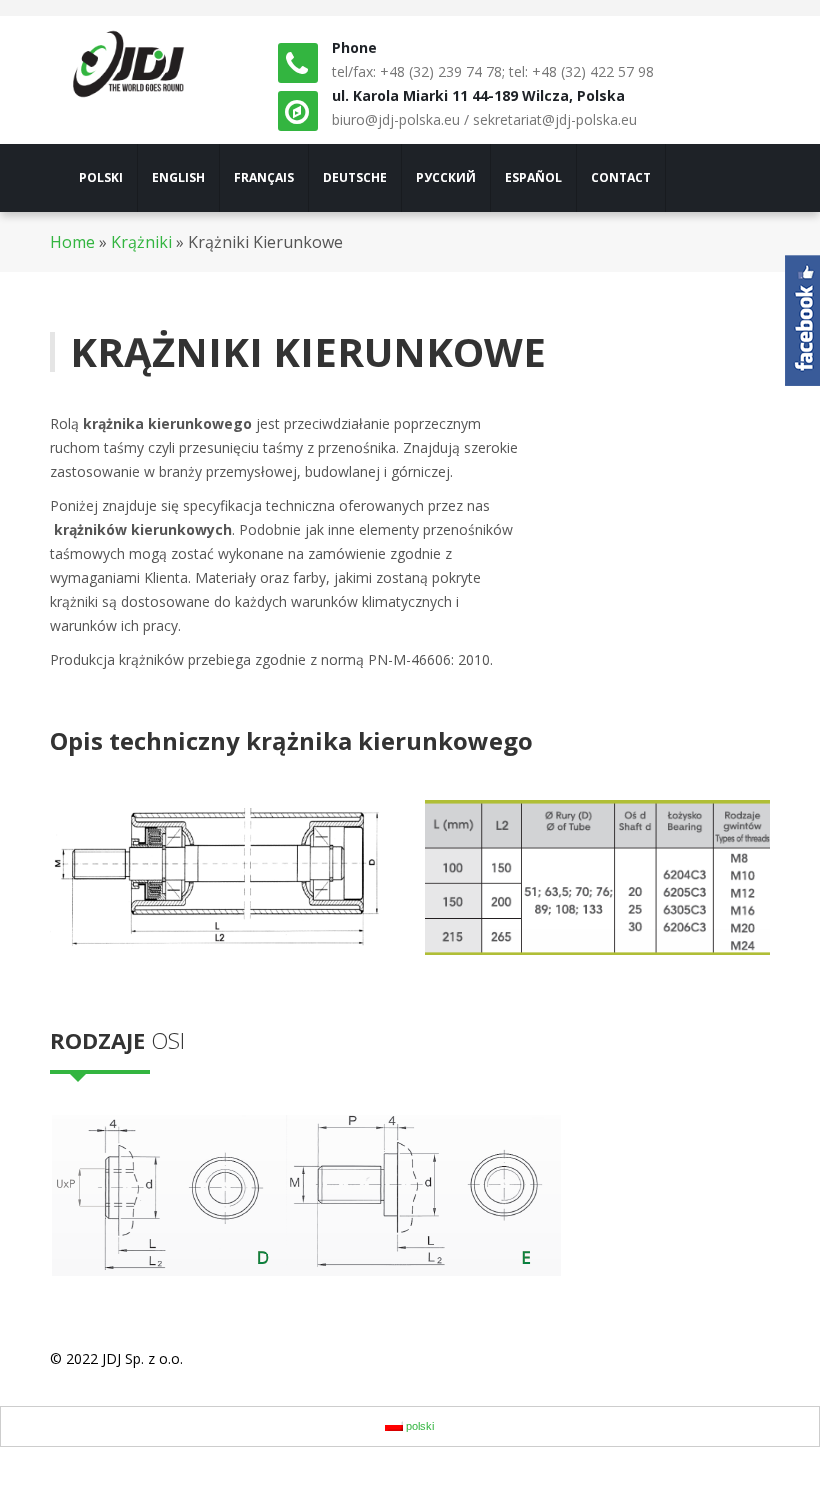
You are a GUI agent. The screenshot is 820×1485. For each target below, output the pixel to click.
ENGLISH (178, 177)
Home (72, 242)
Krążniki (141, 242)
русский (446, 177)
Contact (621, 177)
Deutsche (355, 177)
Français (264, 177)
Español (533, 177)
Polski (101, 177)
